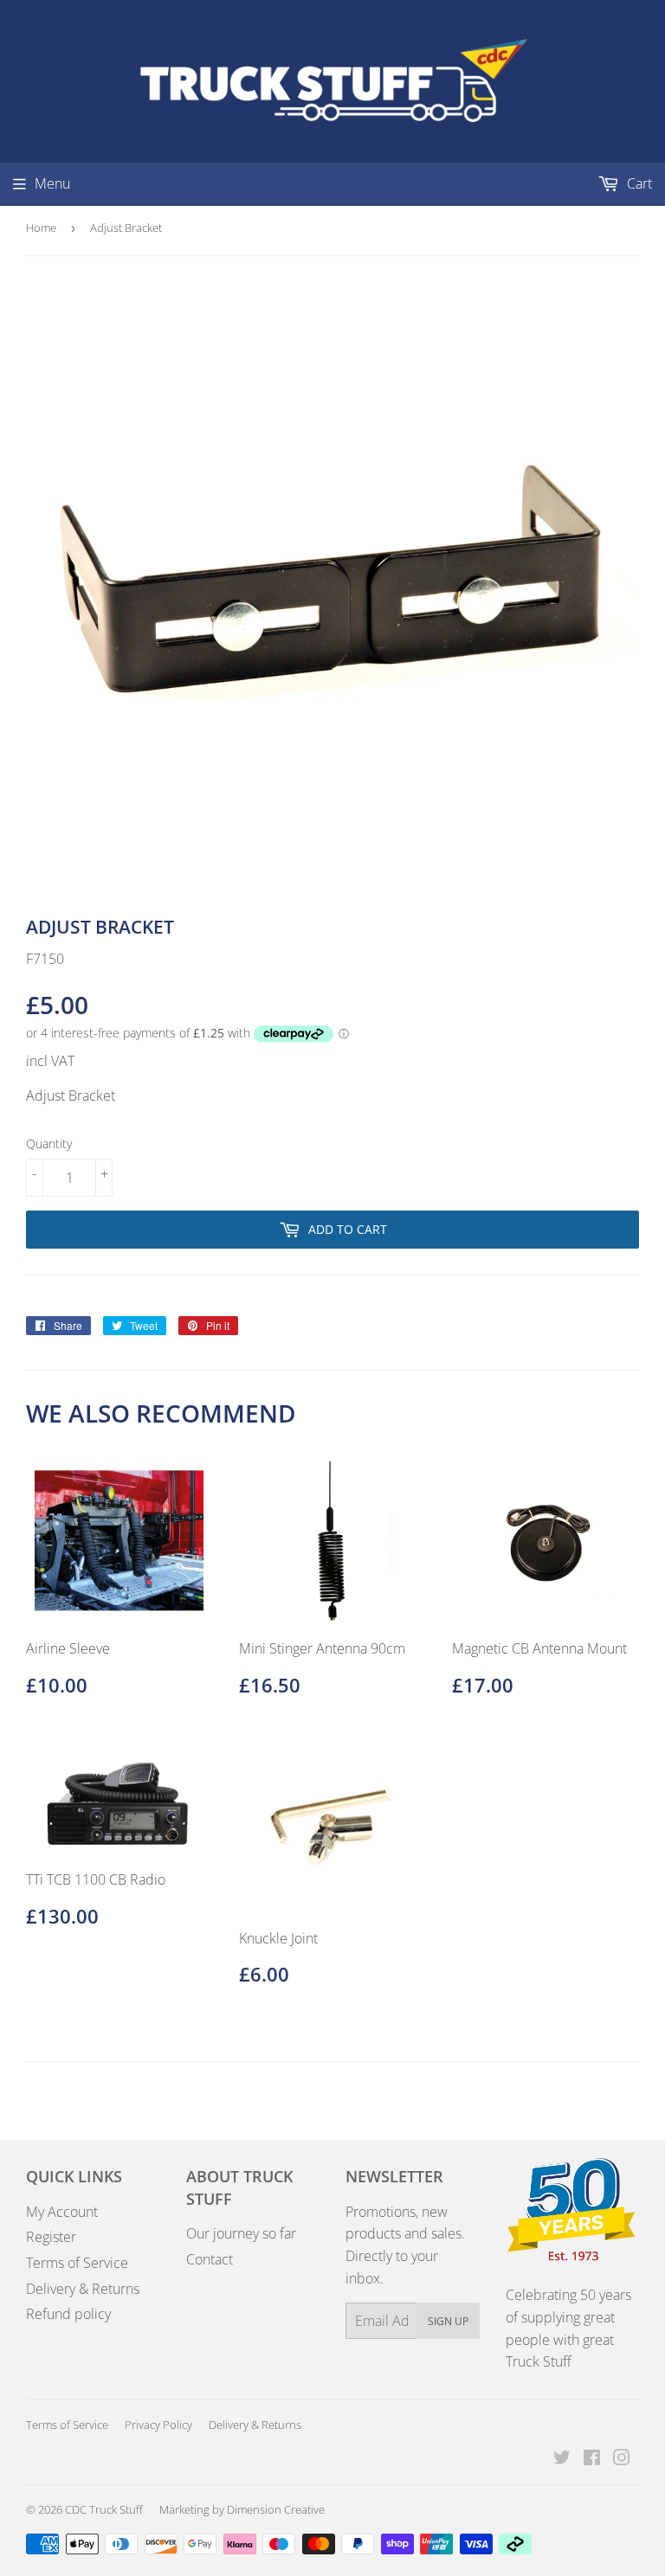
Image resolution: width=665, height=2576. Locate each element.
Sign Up (448, 2321)
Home (41, 228)
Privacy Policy (158, 2425)
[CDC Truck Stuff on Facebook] (592, 2459)
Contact (210, 2259)
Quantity (49, 1143)
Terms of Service (77, 2263)
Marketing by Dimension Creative (242, 2509)
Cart (638, 183)
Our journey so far (241, 2233)
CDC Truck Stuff (104, 2509)
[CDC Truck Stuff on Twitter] (562, 2459)
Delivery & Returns (83, 2289)
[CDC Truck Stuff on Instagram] (622, 2459)
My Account (62, 2212)
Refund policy (68, 2314)
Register (51, 2237)
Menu (52, 183)
